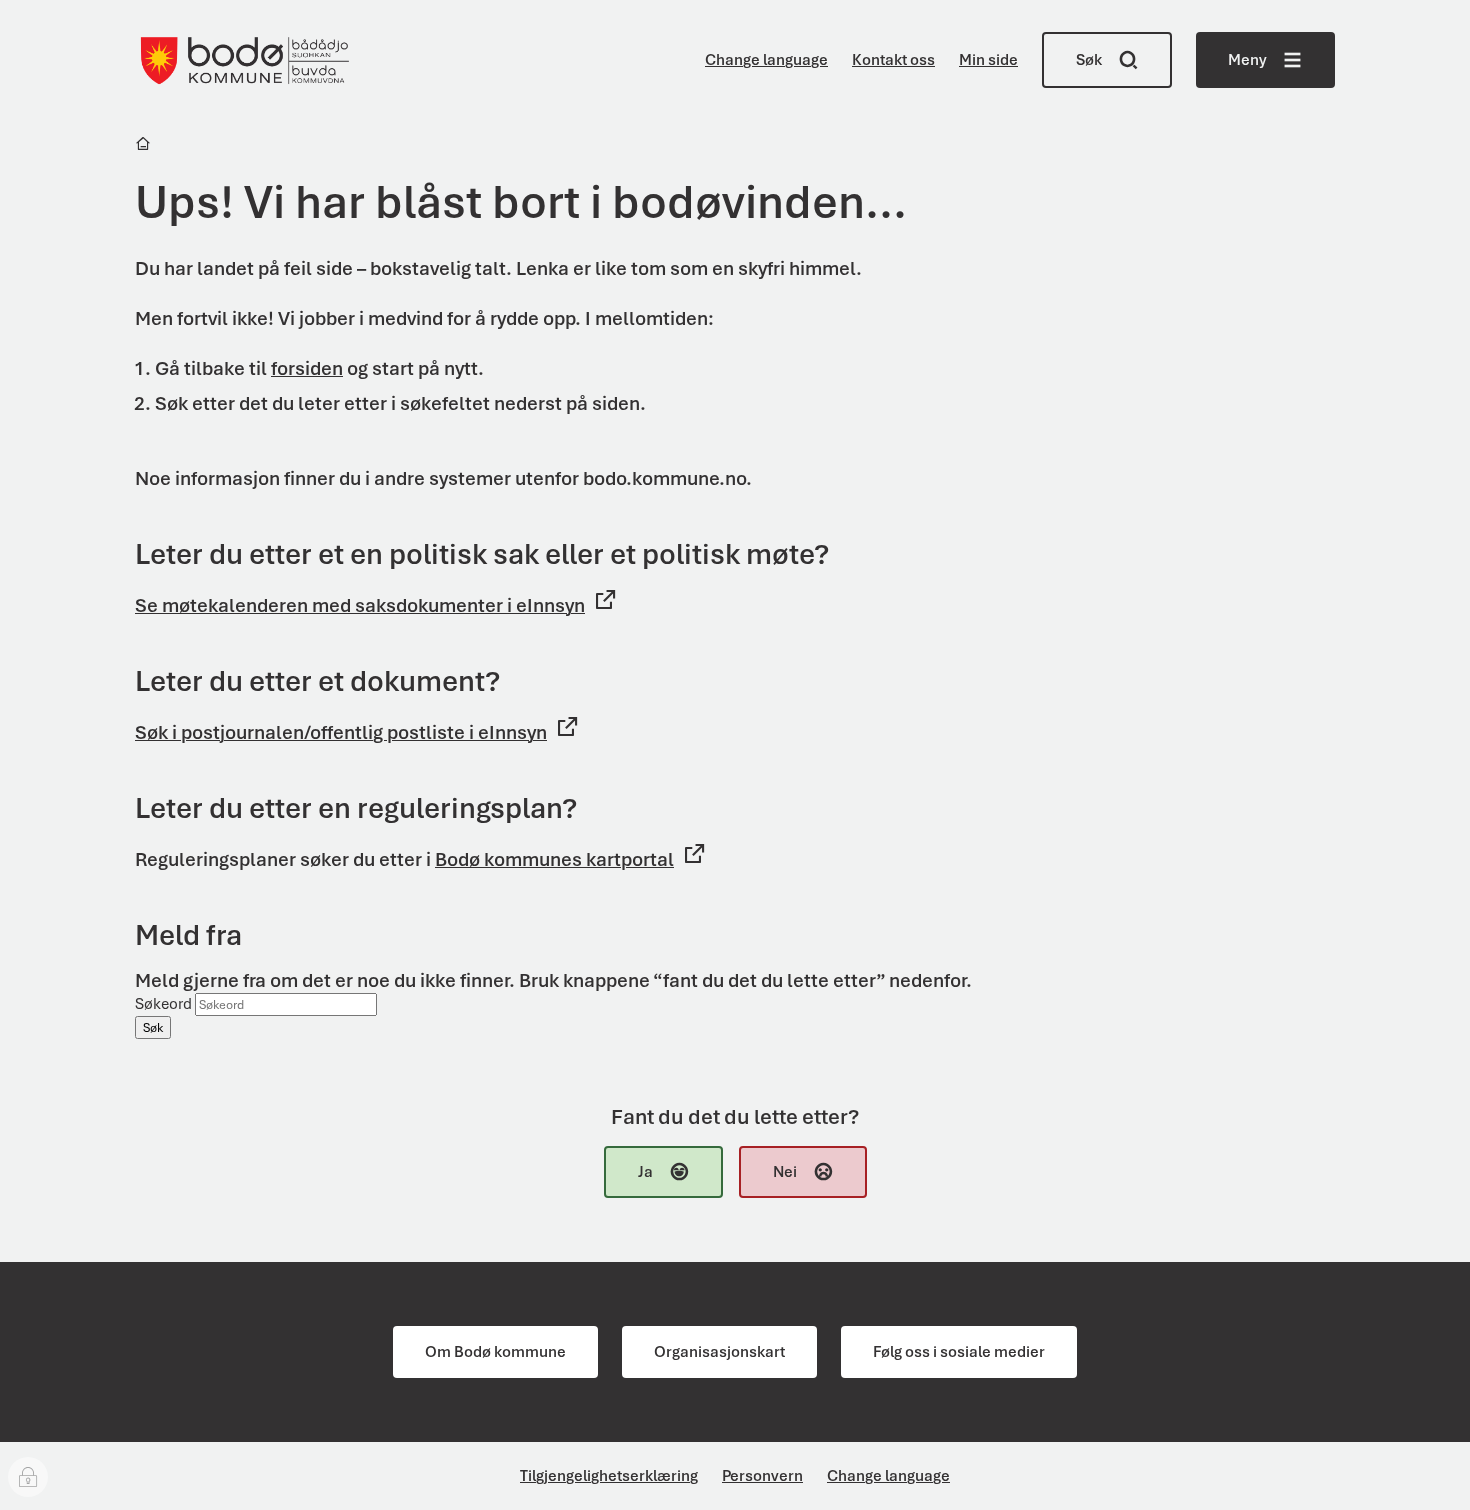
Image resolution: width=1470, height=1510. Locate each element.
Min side (988, 60)
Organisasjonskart (719, 1352)
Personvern (762, 1476)
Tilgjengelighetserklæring (609, 1476)
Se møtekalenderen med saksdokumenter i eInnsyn (360, 605)
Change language (766, 60)
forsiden (307, 368)
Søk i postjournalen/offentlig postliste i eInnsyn (341, 732)
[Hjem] (144, 146)
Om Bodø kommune (495, 1352)
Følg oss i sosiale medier (959, 1352)
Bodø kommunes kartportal (554, 859)
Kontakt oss (893, 60)
